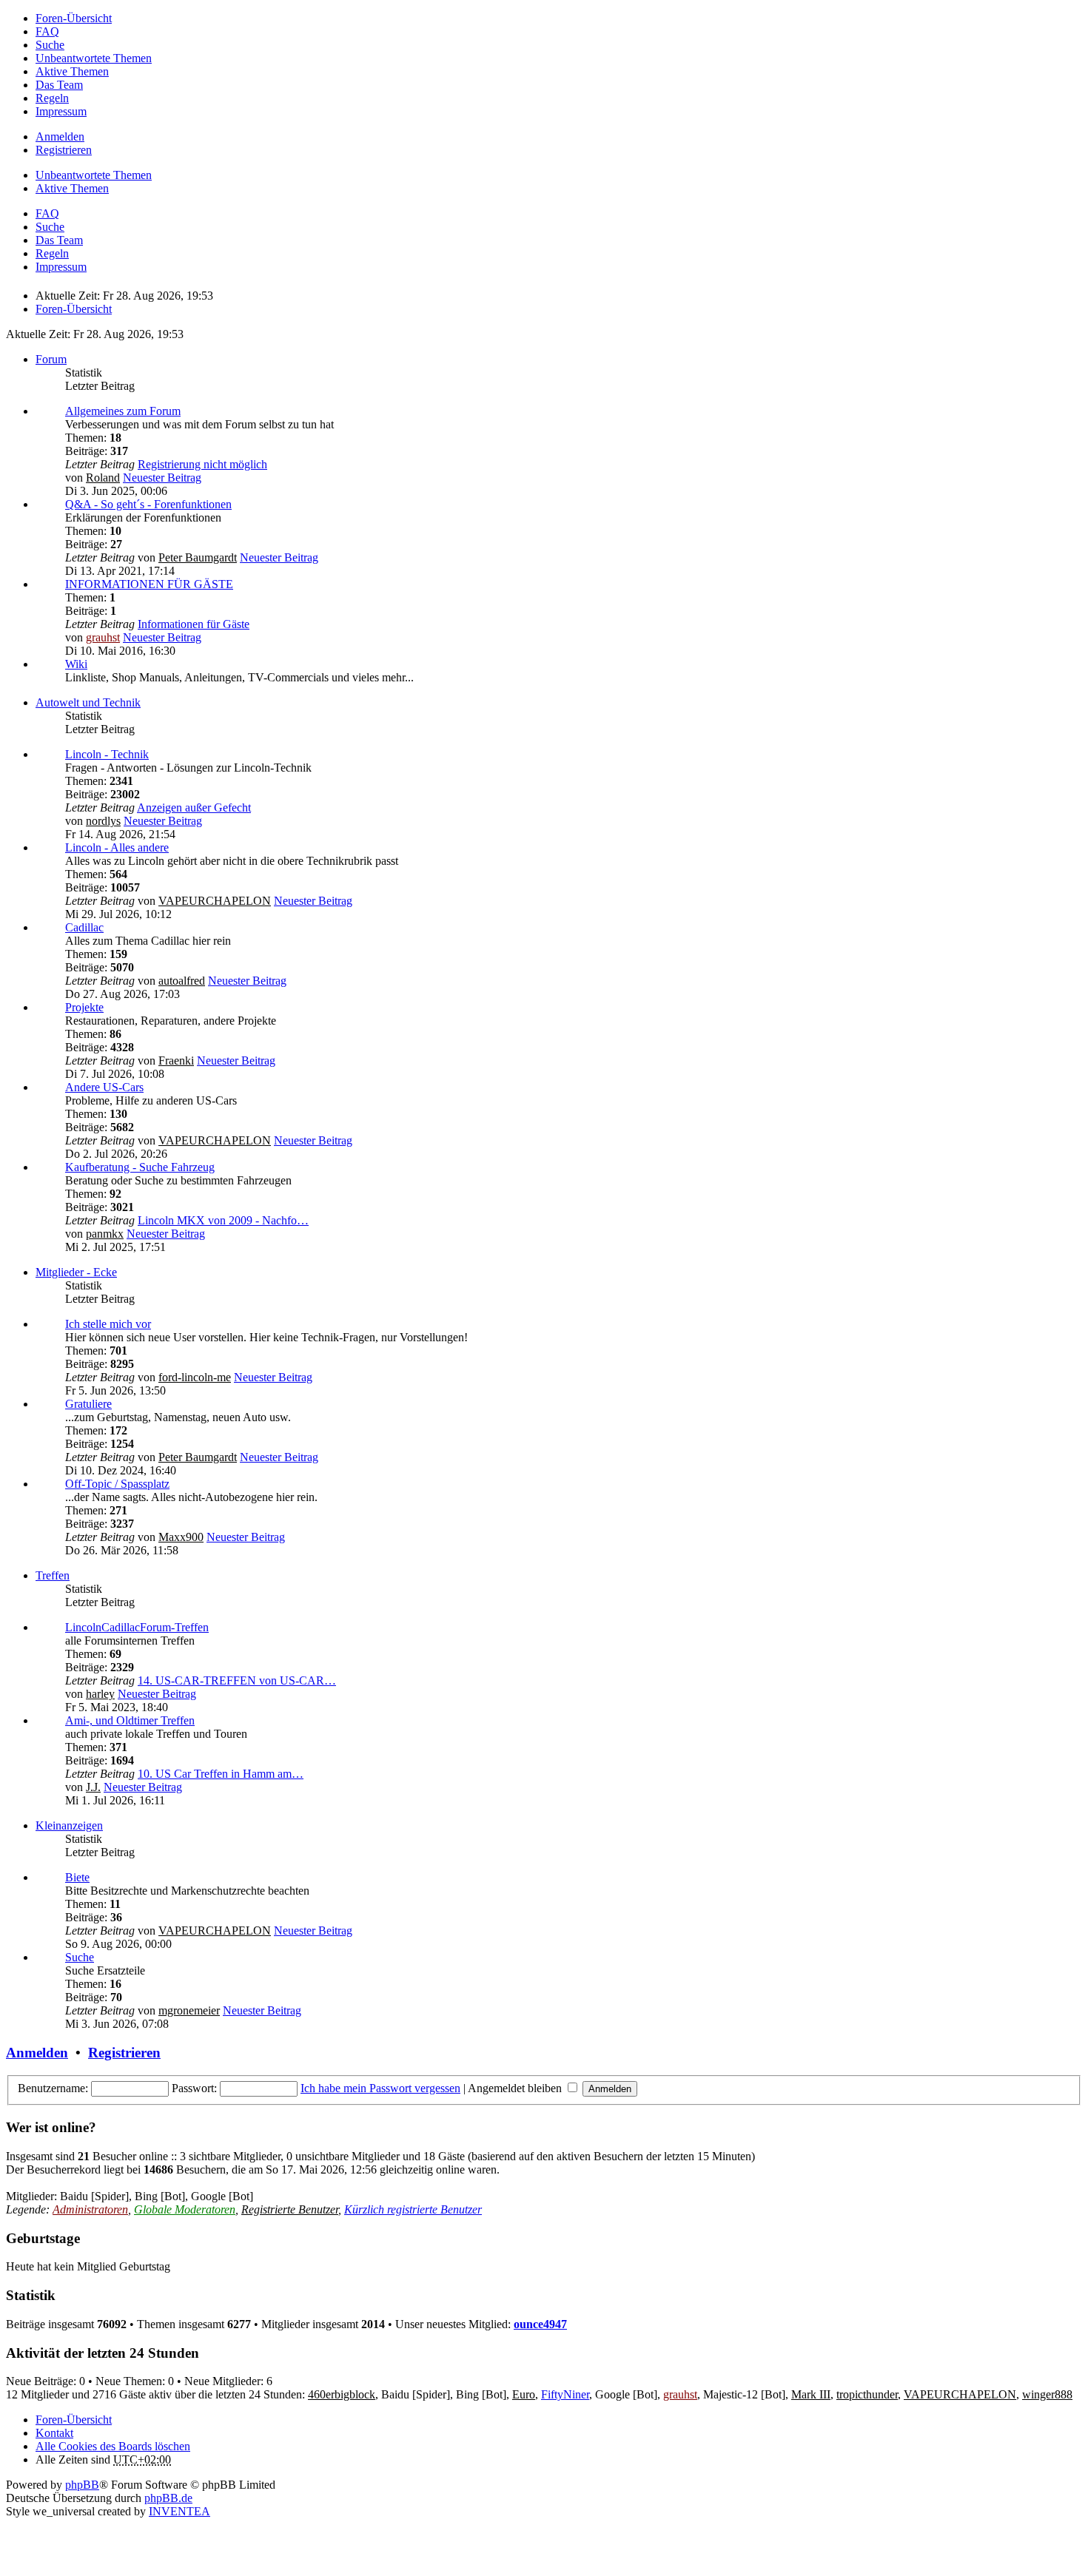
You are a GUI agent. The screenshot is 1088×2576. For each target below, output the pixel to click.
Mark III (811, 2394)
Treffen (53, 1575)
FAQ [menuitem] (47, 31)
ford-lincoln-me (195, 1377)
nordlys (103, 821)
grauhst (103, 637)
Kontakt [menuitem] (54, 2433)
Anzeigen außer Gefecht (194, 807)
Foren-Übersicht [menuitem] (74, 18)
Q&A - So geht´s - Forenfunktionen (148, 504)
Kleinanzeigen (69, 1825)
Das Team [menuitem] (59, 85)
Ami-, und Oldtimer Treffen (130, 1720)
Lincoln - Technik (107, 754)
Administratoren (90, 2209)
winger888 (1047, 2394)
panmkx (105, 1234)
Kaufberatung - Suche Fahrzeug (140, 1167)
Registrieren (124, 2053)
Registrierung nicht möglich (202, 464)
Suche (80, 1957)
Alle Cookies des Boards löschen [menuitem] (113, 2446)
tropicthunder (867, 2394)
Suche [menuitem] (50, 45)
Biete (77, 1877)
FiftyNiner (565, 2394)
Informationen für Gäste (194, 624)
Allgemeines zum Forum (123, 411)
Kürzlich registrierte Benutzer (413, 2209)
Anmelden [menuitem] (60, 136)
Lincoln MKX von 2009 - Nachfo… (223, 1220)
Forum (51, 359)
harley (100, 1694)
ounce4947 (540, 2324)
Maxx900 (181, 1537)
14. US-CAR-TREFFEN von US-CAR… (237, 1680)
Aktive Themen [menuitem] (72, 71)
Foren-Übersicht (74, 2420)
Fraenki (176, 1061)
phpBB (82, 2485)
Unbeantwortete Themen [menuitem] (94, 58)
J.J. (93, 1787)
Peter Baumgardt (198, 557)
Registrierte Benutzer (290, 2209)
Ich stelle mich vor (108, 1324)
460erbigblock (342, 2394)
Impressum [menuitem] (61, 111)
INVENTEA (179, 2511)
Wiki (76, 664)
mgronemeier (189, 2010)
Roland (103, 478)
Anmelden (37, 2053)
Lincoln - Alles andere (117, 847)
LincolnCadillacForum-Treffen (137, 1627)
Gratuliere (88, 1404)
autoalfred (182, 981)
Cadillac (84, 927)
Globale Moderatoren (185, 2209)
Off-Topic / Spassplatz (117, 1484)
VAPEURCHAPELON (215, 901)
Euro (524, 2394)
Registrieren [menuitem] (64, 150)
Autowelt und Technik (88, 702)
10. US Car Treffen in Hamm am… (221, 1774)
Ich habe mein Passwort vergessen (380, 2088)
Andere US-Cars (104, 1087)
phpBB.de (168, 2498)
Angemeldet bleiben (516, 2088)
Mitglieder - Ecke (76, 1272)
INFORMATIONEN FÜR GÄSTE (149, 584)
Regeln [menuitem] (52, 98)
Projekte (84, 1007)
